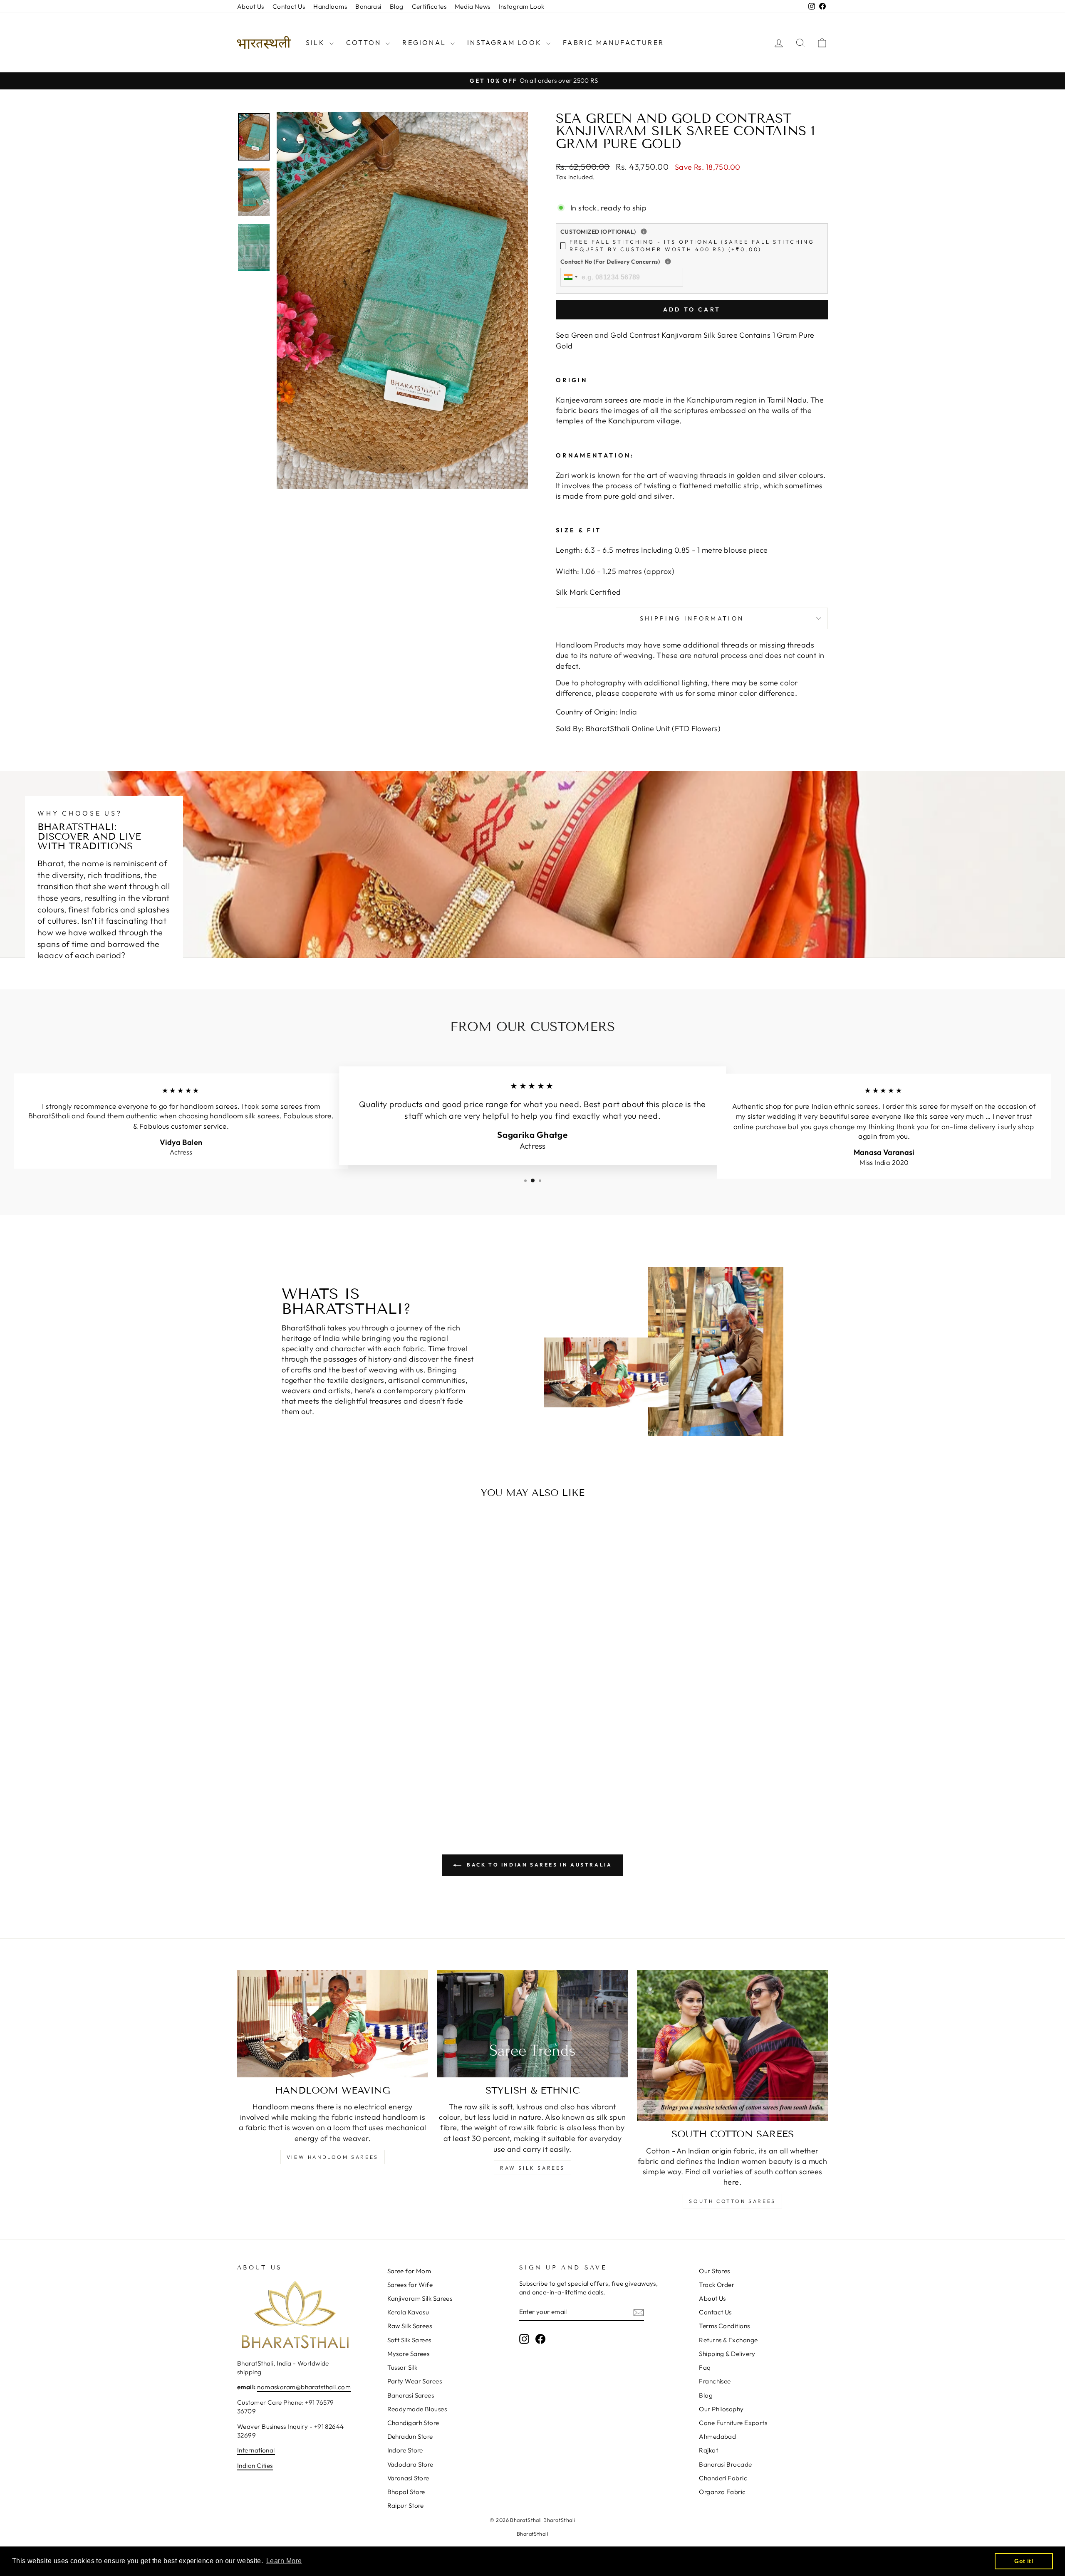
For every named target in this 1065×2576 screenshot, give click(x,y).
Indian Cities (255, 2466)
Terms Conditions (724, 2326)
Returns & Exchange (728, 2340)
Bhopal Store (406, 2492)
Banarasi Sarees (411, 2395)
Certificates (429, 6)
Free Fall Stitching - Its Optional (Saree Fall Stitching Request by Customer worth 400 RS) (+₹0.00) (692, 245)
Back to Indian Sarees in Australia (539, 1865)
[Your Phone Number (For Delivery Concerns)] (668, 261)
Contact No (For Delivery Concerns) (665, 262)
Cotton (365, 42)
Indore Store (405, 2450)
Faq (705, 2367)
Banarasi (368, 6)
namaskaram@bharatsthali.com (304, 2387)
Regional (425, 42)
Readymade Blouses (417, 2409)
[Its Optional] (644, 231)
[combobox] (570, 277)
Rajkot (708, 2450)
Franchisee (715, 2381)
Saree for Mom (409, 2271)
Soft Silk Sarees (409, 2340)
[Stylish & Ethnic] (533, 2024)
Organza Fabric (722, 2492)
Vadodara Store (410, 2464)
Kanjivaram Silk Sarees (420, 2298)
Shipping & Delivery (727, 2354)
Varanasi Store (408, 2478)
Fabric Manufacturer (613, 42)
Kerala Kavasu (408, 2312)
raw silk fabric (533, 2127)
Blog (397, 6)
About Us (251, 6)
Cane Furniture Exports (733, 2423)
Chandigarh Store (413, 2423)
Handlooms (330, 6)
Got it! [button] (1024, 2561)
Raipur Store (406, 2506)
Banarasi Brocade (725, 2464)
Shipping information (692, 618)
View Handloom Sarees (333, 2157)
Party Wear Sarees (415, 2381)
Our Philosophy (721, 2409)
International (256, 2450)
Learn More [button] (284, 2561)
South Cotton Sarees (732, 2201)
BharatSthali (532, 2534)
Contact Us (289, 6)
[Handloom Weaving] (333, 2024)
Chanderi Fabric (723, 2478)
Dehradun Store (410, 2436)
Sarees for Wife (410, 2285)
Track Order (717, 2285)
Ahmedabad (717, 2436)
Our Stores (715, 2271)
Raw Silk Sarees (532, 2168)
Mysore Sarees (409, 2354)
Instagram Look (522, 6)
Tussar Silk (402, 2367)
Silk (317, 42)
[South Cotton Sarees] (732, 2046)
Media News (473, 6)
